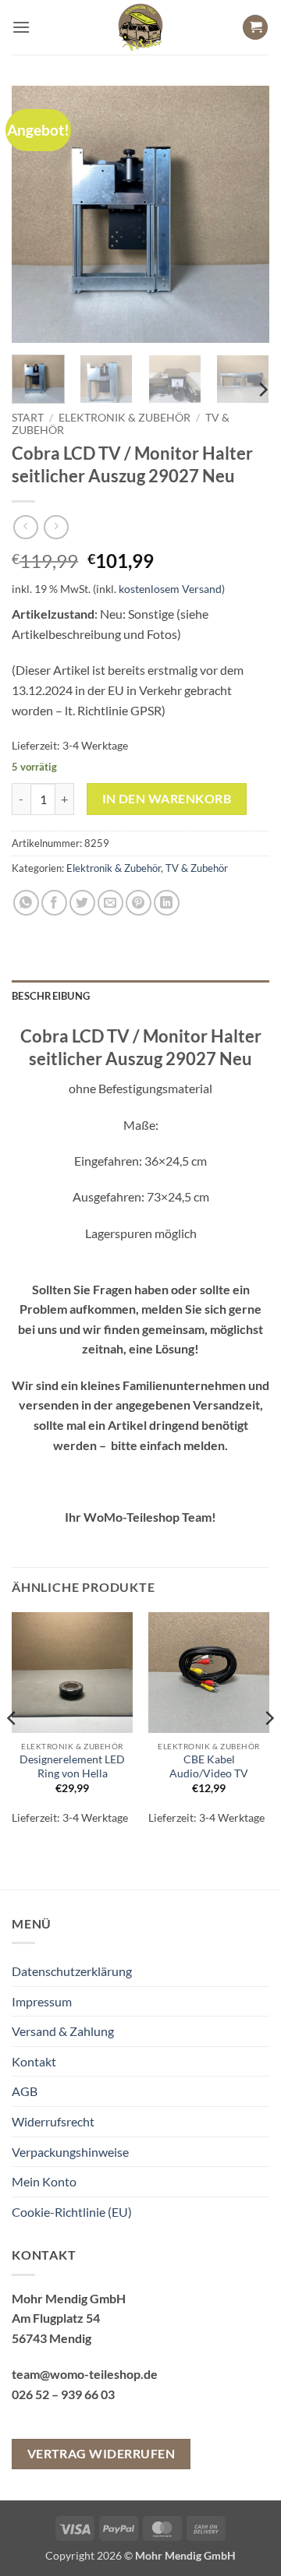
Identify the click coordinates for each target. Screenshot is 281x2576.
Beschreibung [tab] (51, 996)
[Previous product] (56, 527)
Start (28, 418)
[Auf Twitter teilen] (82, 903)
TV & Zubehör (197, 868)
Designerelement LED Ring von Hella (72, 1766)
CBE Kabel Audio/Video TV (209, 1766)
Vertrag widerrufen (101, 2454)
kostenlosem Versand (170, 589)
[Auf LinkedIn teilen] (167, 903)
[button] (21, 27)
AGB (25, 2091)
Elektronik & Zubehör (124, 418)
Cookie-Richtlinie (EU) (72, 2212)
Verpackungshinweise (70, 2152)
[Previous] (37, 214)
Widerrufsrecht (53, 2121)
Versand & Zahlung (63, 2031)
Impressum (42, 2001)
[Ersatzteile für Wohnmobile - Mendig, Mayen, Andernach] (140, 27)
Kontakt (34, 2061)
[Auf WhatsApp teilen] (26, 903)
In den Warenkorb (167, 799)
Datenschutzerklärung (72, 1971)
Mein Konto (44, 2181)
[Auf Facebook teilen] (54, 903)
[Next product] (25, 527)
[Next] (244, 214)
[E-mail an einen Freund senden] (110, 903)
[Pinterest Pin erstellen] (139, 903)
